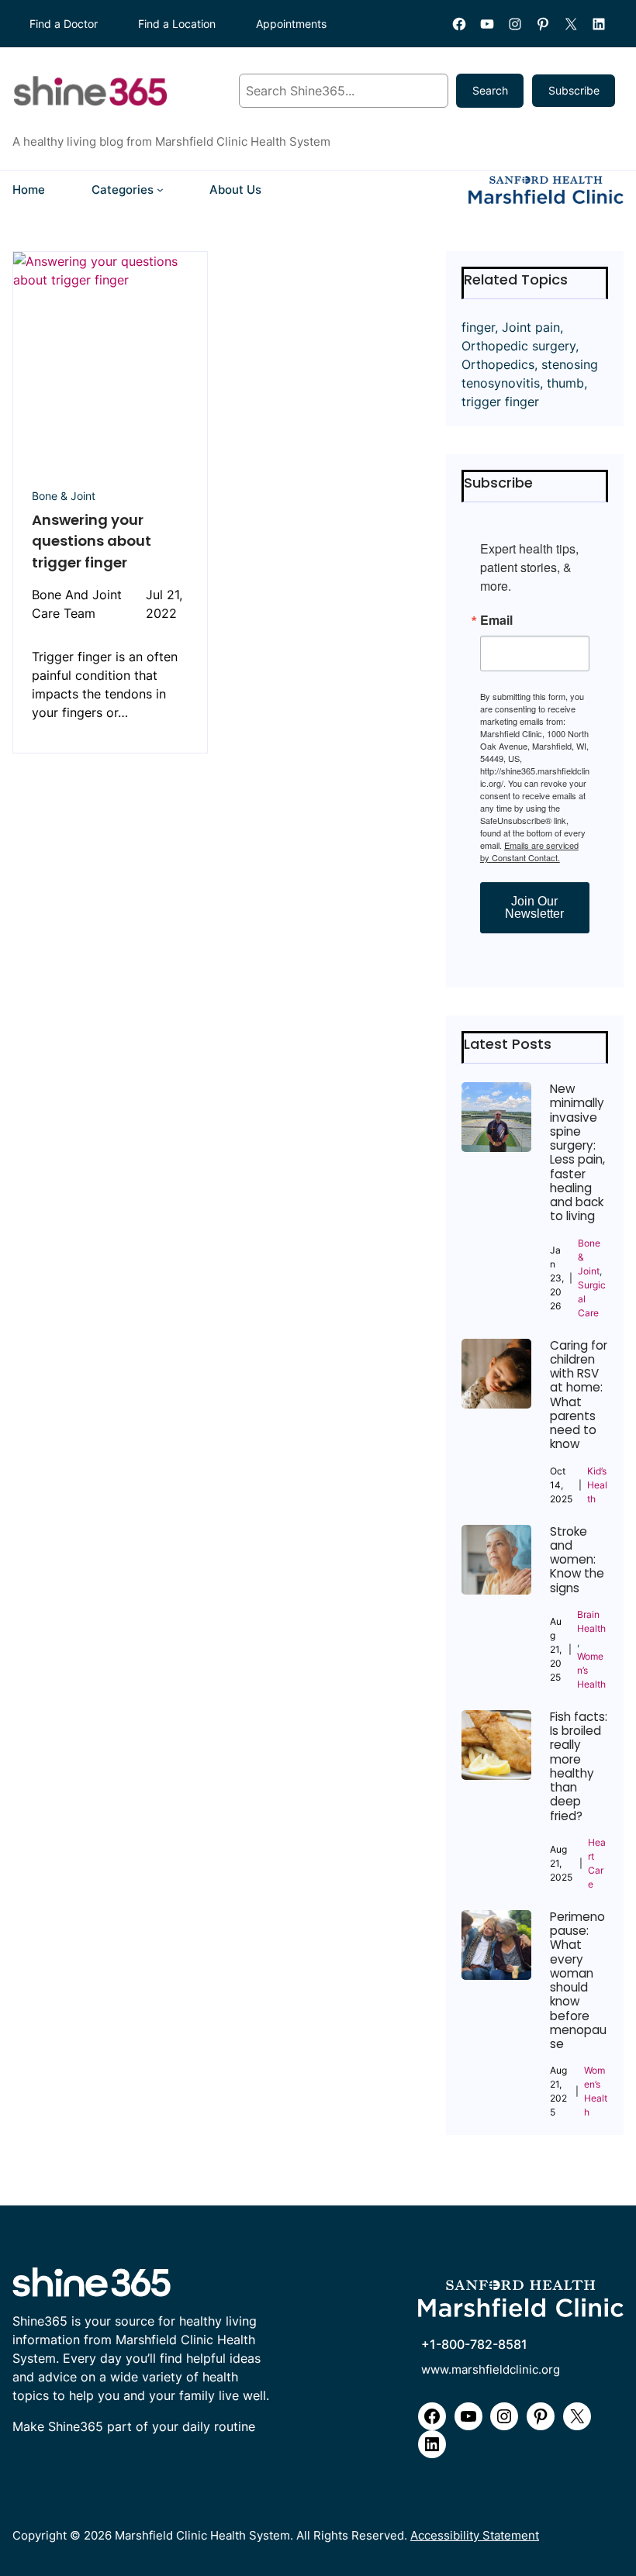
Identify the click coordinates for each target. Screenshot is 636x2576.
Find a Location (177, 24)
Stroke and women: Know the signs (577, 1560)
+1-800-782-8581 (474, 2345)
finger (478, 327)
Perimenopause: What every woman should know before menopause (578, 1981)
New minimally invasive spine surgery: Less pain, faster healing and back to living (577, 1153)
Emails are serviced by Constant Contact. (529, 851)
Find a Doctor (64, 24)
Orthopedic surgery (518, 346)
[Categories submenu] (160, 190)
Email (496, 620)
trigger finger (500, 402)
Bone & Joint (64, 496)
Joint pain (531, 327)
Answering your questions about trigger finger (92, 541)
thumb (565, 383)
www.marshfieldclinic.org (491, 2370)
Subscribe (574, 90)
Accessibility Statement (475, 2536)
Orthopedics (498, 364)
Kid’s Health (597, 1485)
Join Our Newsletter (534, 907)
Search (490, 90)
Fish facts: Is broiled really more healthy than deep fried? (579, 1767)
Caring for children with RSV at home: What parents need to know (579, 1395)
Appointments (291, 24)
